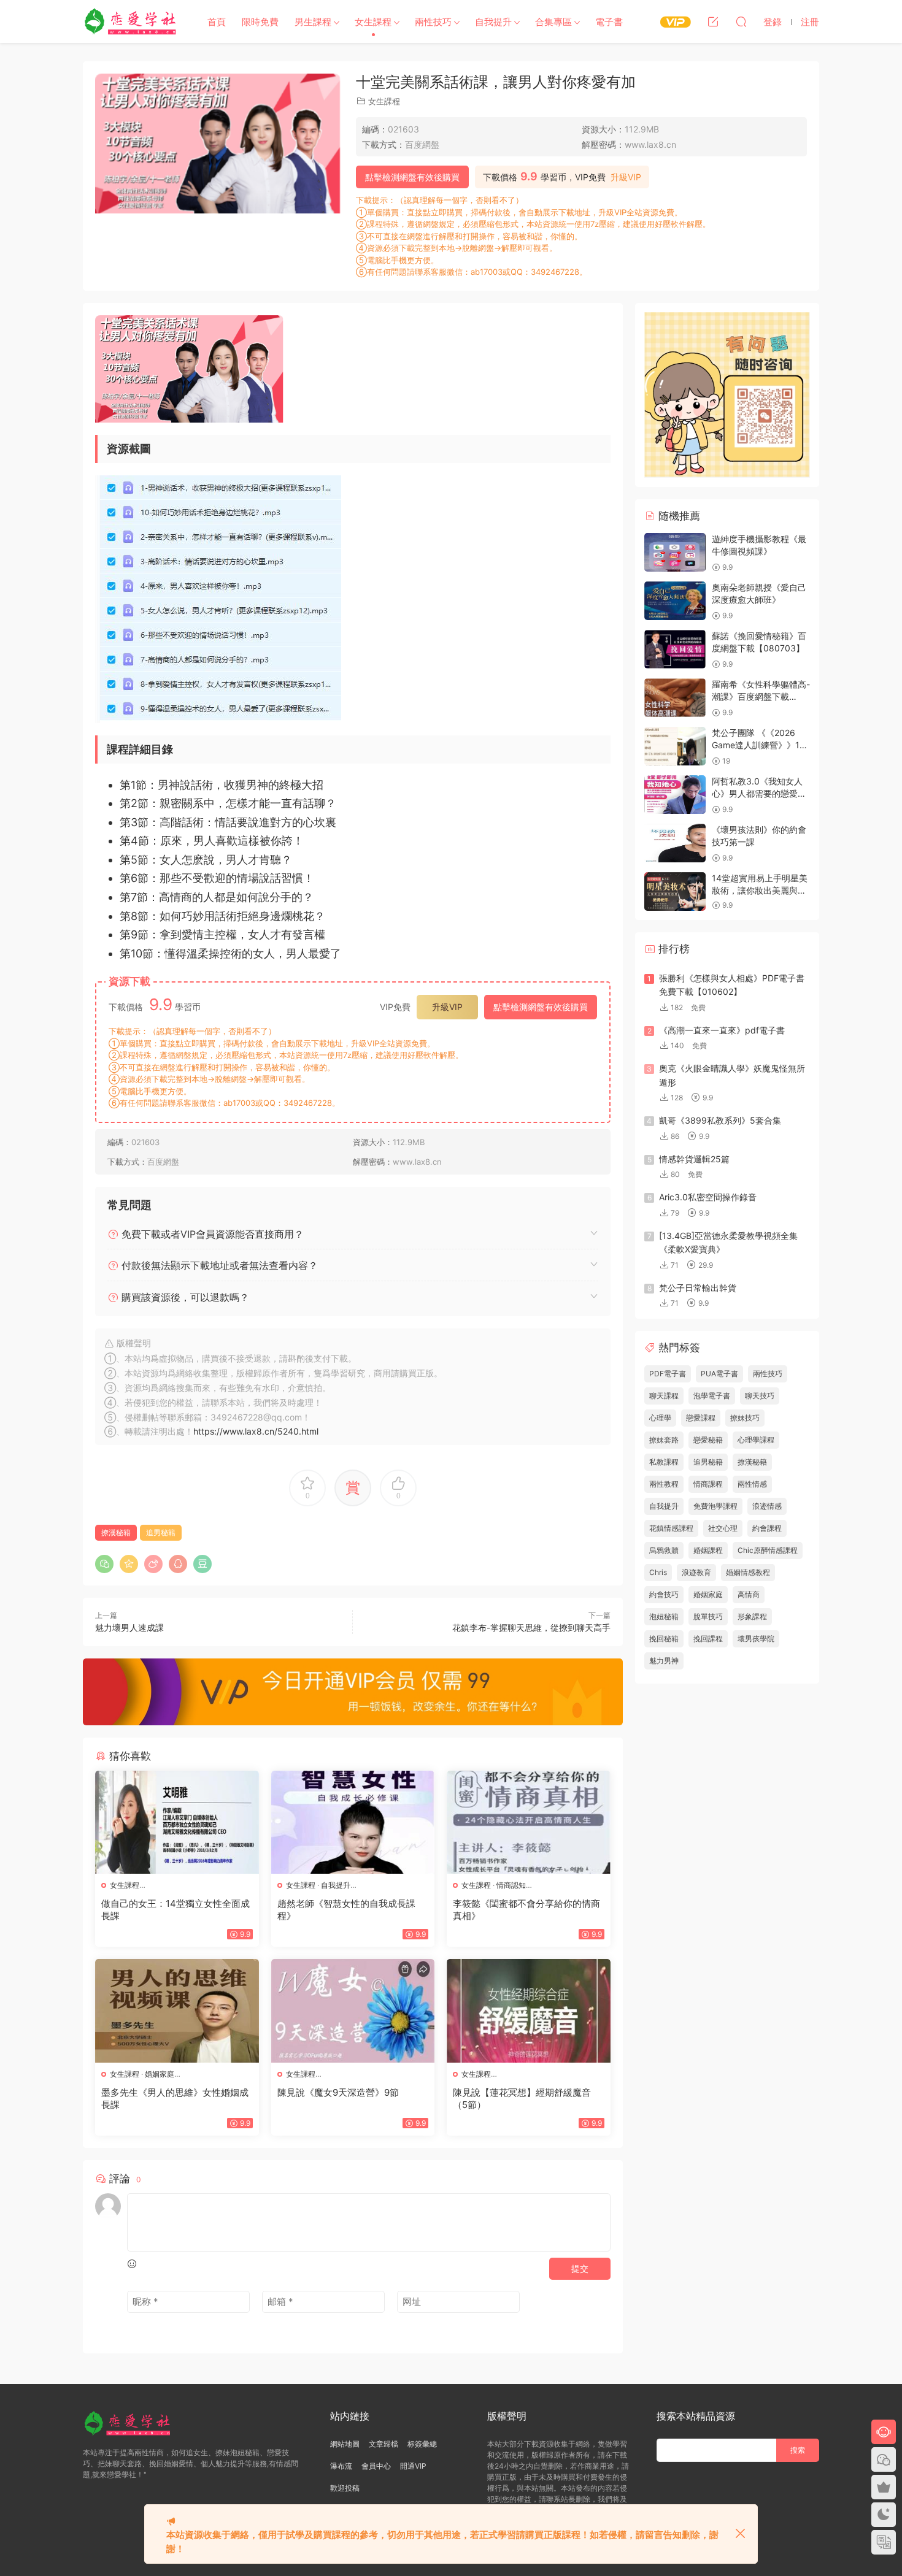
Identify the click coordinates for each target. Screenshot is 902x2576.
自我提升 (493, 22)
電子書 (609, 22)
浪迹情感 (767, 1506)
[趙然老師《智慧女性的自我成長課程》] (353, 1822)
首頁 (217, 22)
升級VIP (626, 177)
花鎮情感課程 (671, 1528)
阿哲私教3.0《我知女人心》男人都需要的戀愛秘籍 (759, 793)
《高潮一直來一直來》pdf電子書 (722, 1030)
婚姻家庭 (160, 2074)
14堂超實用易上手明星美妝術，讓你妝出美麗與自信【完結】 (760, 890)
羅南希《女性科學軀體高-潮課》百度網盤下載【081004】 (761, 696)
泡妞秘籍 (664, 1616)
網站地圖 (345, 2444)
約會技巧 (664, 1594)
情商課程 (708, 1484)
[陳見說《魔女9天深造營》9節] (353, 2011)
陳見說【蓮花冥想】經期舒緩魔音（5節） (522, 2099)
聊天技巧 (760, 1396)
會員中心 (376, 2466)
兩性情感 (752, 1484)
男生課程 (313, 22)
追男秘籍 (161, 1532)
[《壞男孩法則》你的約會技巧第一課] (675, 843)
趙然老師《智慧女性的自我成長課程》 (346, 1910)
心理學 (660, 1418)
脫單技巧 (708, 1616)
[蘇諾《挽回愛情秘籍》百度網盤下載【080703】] (675, 649)
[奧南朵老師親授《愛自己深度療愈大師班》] (675, 601)
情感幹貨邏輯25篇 (694, 1159)
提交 (580, 2268)
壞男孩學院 (756, 1639)
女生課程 (373, 22)
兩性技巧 (433, 22)
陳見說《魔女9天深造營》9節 (338, 2092)
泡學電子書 (712, 1396)
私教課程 (664, 1462)
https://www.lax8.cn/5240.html (256, 1431)
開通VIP (413, 2466)
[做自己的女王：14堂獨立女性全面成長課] (177, 1822)
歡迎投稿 (345, 2488)
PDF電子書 (668, 1374)
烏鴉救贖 (664, 1550)
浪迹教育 (696, 1572)
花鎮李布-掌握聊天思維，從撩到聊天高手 (531, 1627)
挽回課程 (708, 1639)
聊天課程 (664, 1396)
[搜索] (741, 21)
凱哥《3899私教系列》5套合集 (720, 1120)
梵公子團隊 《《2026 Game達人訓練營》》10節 (758, 745)
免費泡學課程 (715, 1506)
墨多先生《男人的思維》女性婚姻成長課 (175, 2099)
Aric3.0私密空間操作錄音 (708, 1197)
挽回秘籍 (664, 1639)
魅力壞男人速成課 (129, 1627)
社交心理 (723, 1528)
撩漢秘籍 (116, 1532)
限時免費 (260, 22)
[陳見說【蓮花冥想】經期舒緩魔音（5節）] (529, 2011)
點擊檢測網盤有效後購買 (412, 177)
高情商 (749, 1594)
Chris (658, 1572)
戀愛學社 (132, 21)
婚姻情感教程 (748, 1572)
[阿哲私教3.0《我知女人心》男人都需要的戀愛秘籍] (675, 795)
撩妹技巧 (745, 1418)
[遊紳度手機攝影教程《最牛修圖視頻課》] (675, 552)
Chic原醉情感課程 (768, 1550)
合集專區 (553, 22)
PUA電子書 (719, 1374)
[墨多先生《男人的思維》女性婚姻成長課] (177, 2011)
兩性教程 (664, 1484)
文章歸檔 (384, 2444)
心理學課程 (756, 1440)
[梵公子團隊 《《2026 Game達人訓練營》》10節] (675, 746)
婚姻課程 (708, 1550)
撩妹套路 (664, 1440)
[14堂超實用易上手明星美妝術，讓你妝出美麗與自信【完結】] (675, 891)
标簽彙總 (422, 2444)
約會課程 (767, 1528)
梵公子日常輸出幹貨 (698, 1288)
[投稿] (713, 21)
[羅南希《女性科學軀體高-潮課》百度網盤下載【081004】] (675, 698)
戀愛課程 (701, 1418)
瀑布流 (341, 2466)
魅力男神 (664, 1661)
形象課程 (752, 1616)
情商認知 (511, 1885)
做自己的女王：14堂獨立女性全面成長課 (175, 1910)
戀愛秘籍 (708, 1440)
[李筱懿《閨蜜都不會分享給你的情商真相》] (529, 1822)
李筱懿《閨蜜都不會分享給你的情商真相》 (526, 1910)
